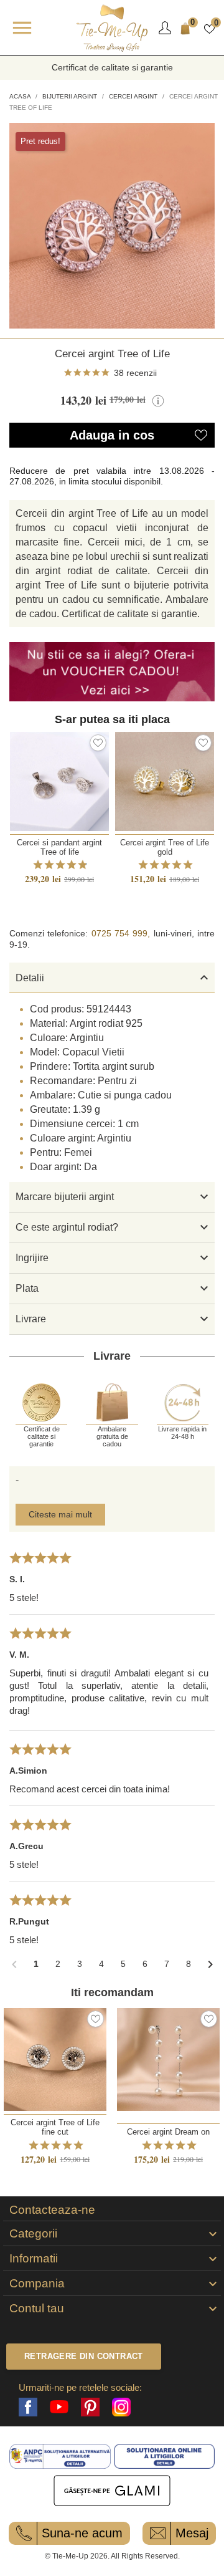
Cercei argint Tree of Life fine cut (55, 2127)
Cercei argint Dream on (168, 2132)
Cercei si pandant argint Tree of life (59, 847)
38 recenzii (135, 373)
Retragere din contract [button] (84, 2356)
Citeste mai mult (60, 1514)
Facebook (28, 2407)
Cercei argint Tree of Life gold (165, 847)
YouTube (59, 2407)
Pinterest (90, 2407)
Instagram (121, 2407)
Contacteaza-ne (52, 2210)
